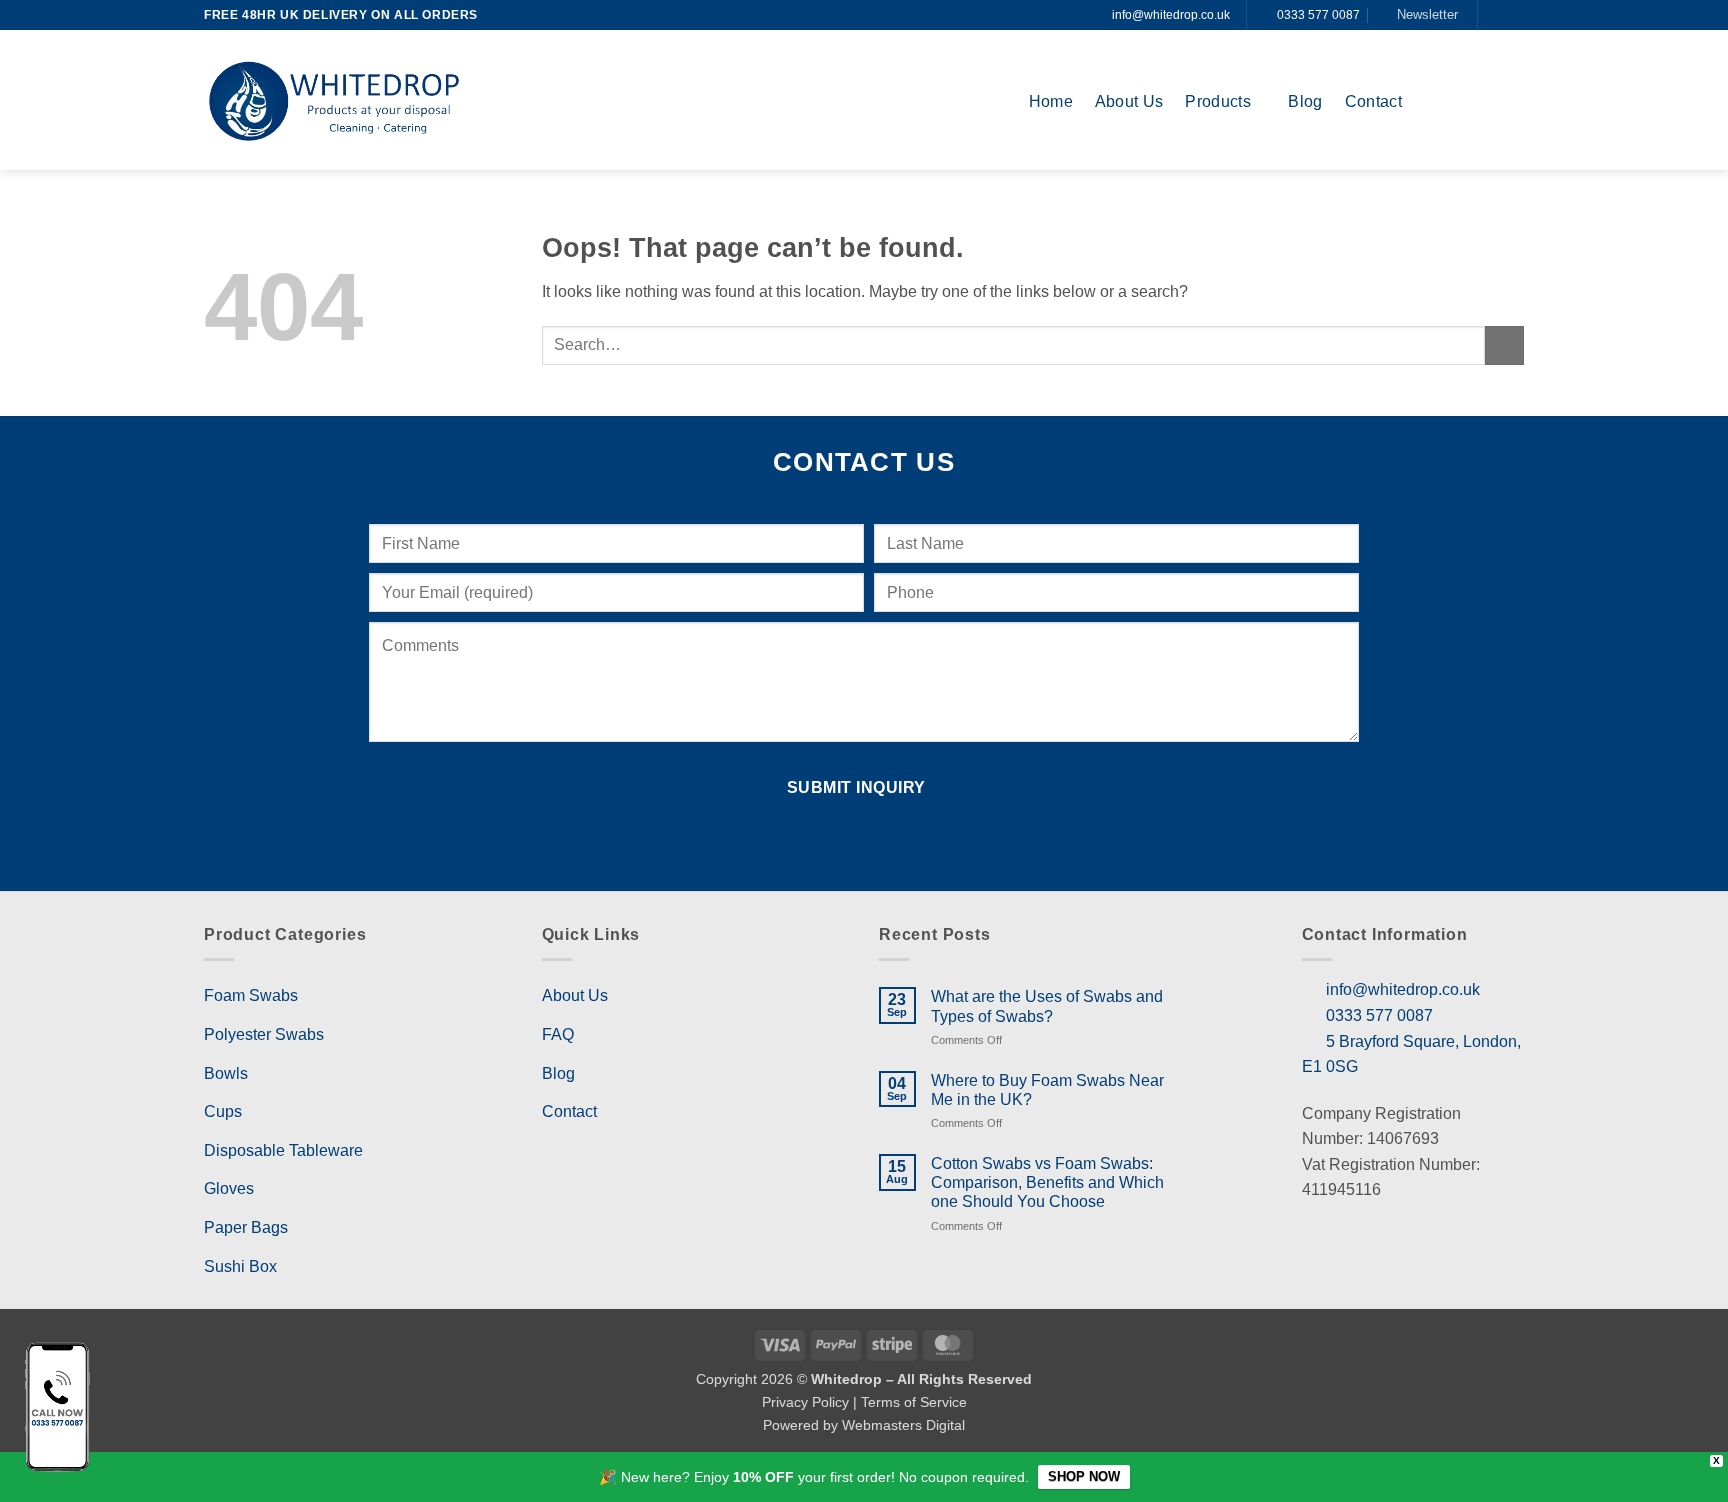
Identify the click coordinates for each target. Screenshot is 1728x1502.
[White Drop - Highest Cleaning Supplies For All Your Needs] (334, 100)
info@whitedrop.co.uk (1171, 15)
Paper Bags (246, 1227)
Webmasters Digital (903, 1425)
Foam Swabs (251, 995)
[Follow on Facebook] (1495, 15)
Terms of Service (914, 1402)
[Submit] (1504, 345)
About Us (1129, 101)
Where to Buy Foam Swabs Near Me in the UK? (1047, 1090)
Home (1051, 101)
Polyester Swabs (264, 1034)
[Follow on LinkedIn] (1514, 15)
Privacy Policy (805, 1402)
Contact (1373, 101)
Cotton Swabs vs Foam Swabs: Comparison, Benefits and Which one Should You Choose (1047, 1182)
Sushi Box (240, 1266)
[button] (1419, 15)
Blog (1305, 101)
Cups (223, 1111)
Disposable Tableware (283, 1150)
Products (1218, 101)
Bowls (226, 1073)
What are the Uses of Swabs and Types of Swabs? (1047, 1006)
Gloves (229, 1188)
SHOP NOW (1084, 1476)
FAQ (558, 1034)
